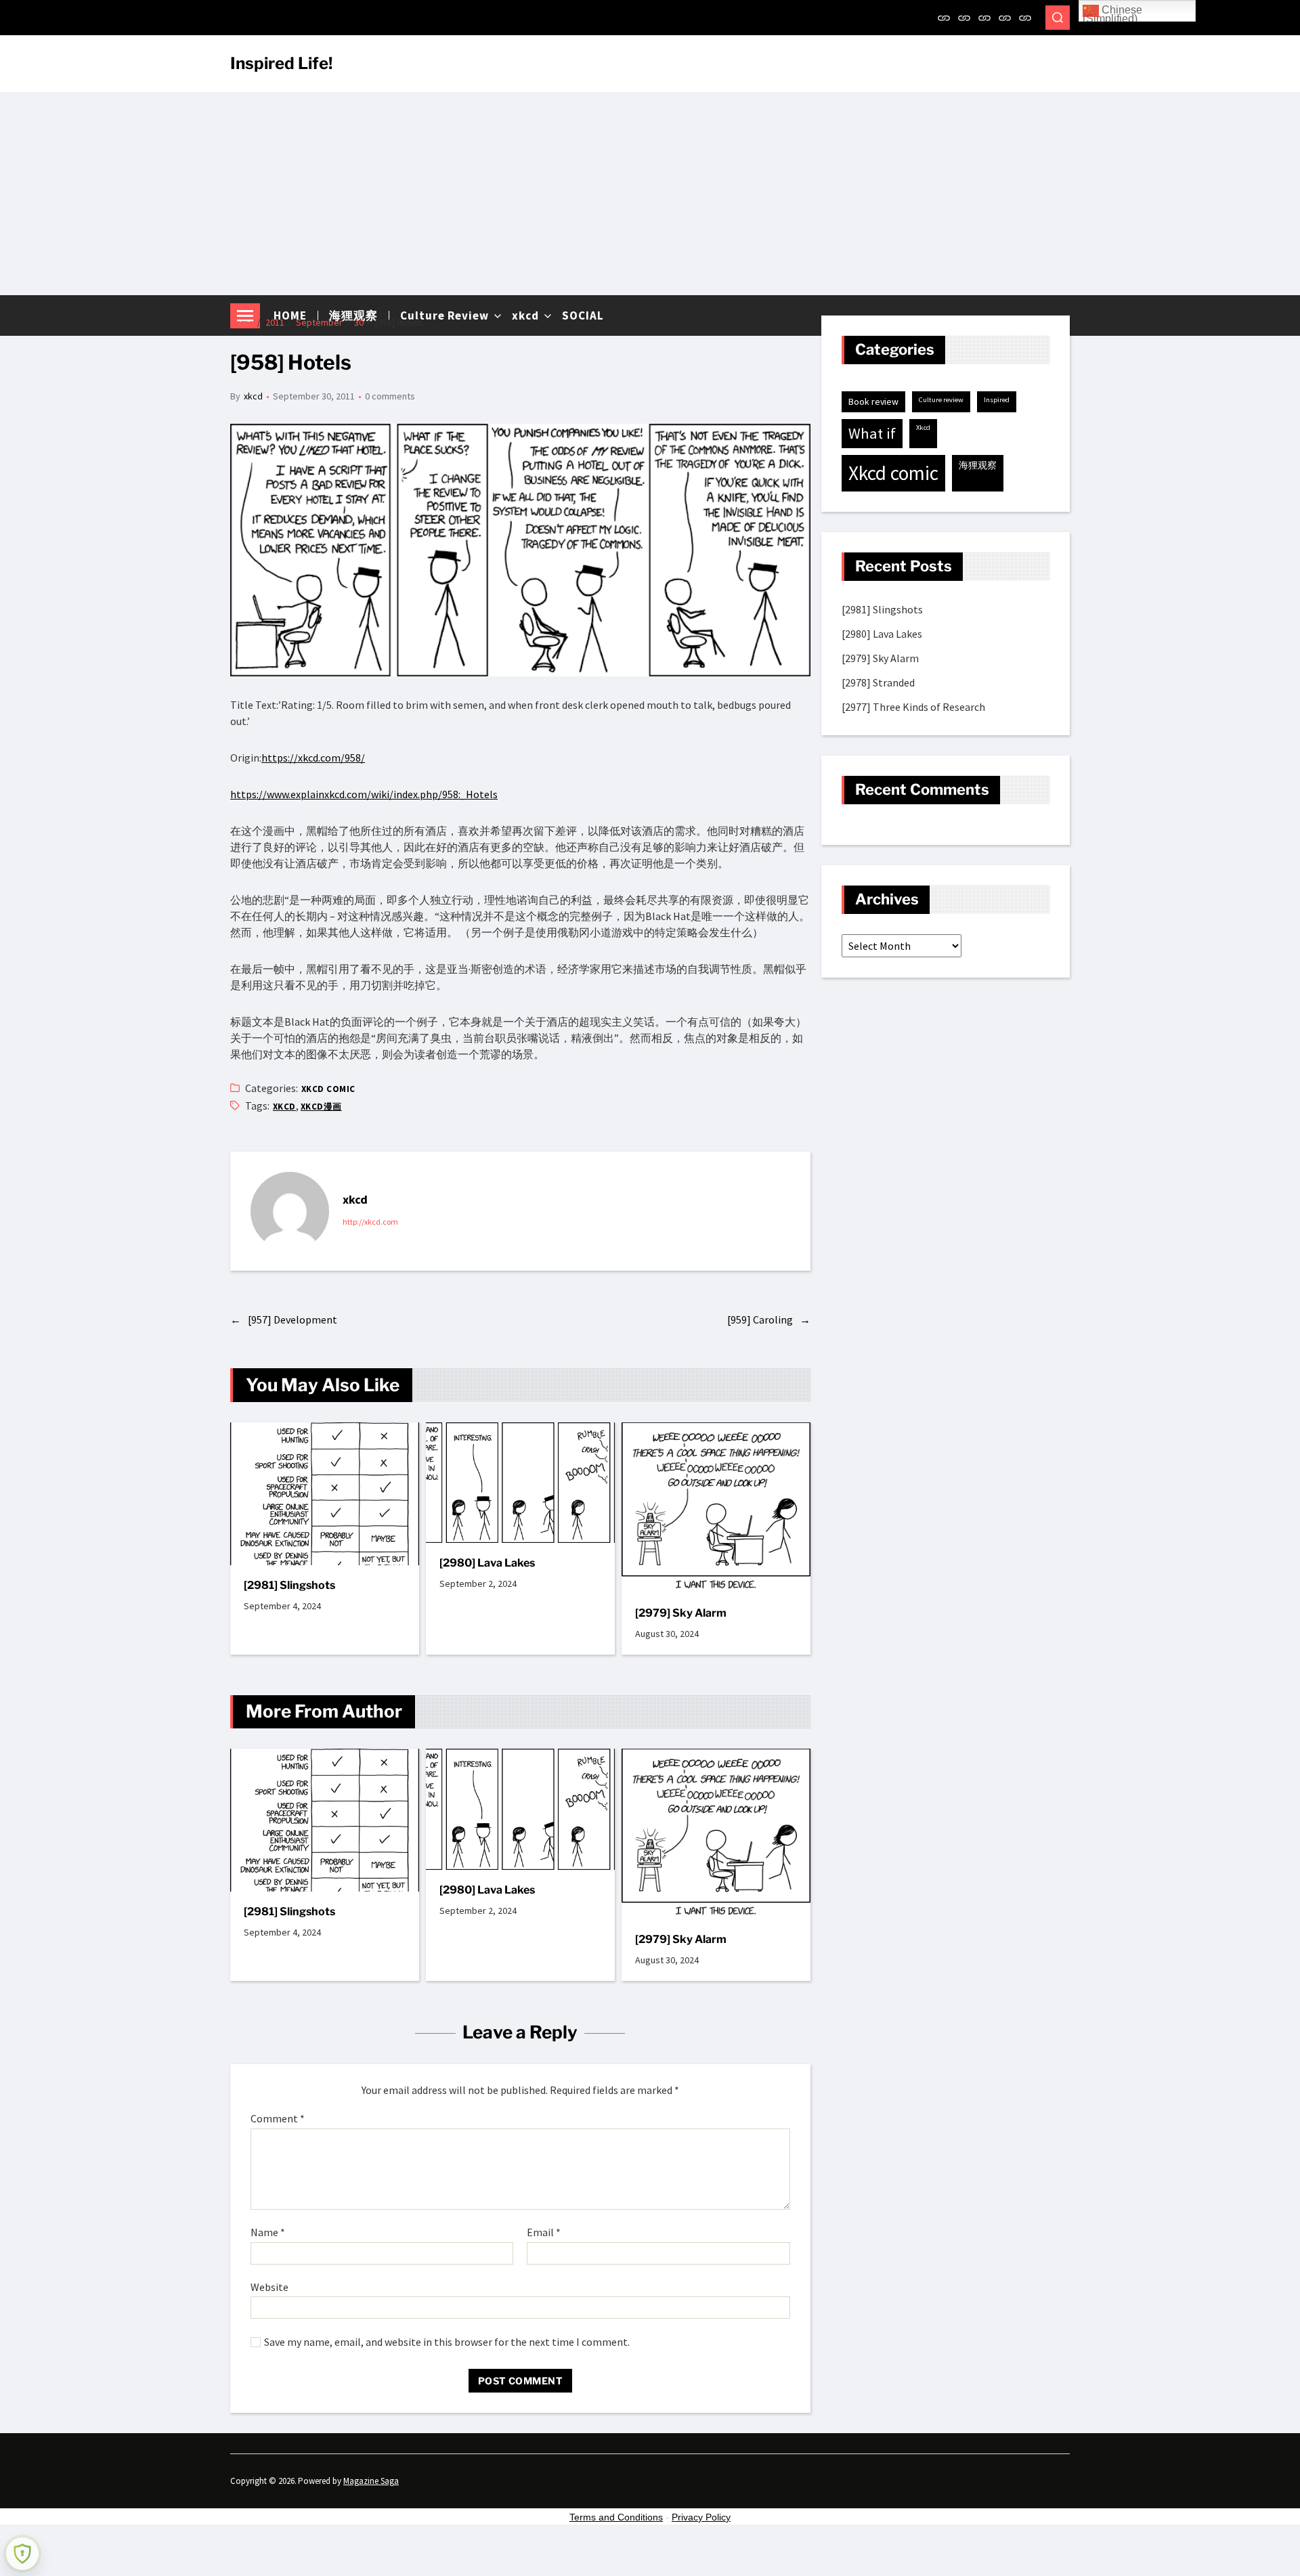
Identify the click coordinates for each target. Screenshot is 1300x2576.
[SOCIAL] (1025, 18)
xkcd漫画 (321, 1107)
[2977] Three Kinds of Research (913, 707)
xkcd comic (328, 1089)
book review (873, 401)
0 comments (390, 396)
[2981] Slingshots (289, 1585)
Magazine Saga (371, 2481)
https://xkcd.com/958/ (313, 758)
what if (872, 433)
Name (268, 2233)
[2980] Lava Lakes (487, 1563)
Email (544, 2233)
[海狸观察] (964, 18)
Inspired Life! (281, 64)
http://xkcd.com (370, 1222)
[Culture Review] (984, 18)
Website (269, 2287)
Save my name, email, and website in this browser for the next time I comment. (447, 2342)
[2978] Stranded (878, 682)
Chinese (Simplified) (1112, 13)
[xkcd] (1005, 18)
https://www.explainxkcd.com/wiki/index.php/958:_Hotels (364, 794)
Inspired (997, 400)
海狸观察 (978, 465)
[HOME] (944, 18)
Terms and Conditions (616, 2517)
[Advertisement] (650, 194)
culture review (941, 400)
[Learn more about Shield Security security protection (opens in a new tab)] (22, 2554)
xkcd (253, 396)
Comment (278, 2119)
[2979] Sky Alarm (681, 1613)
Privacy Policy (701, 2517)
